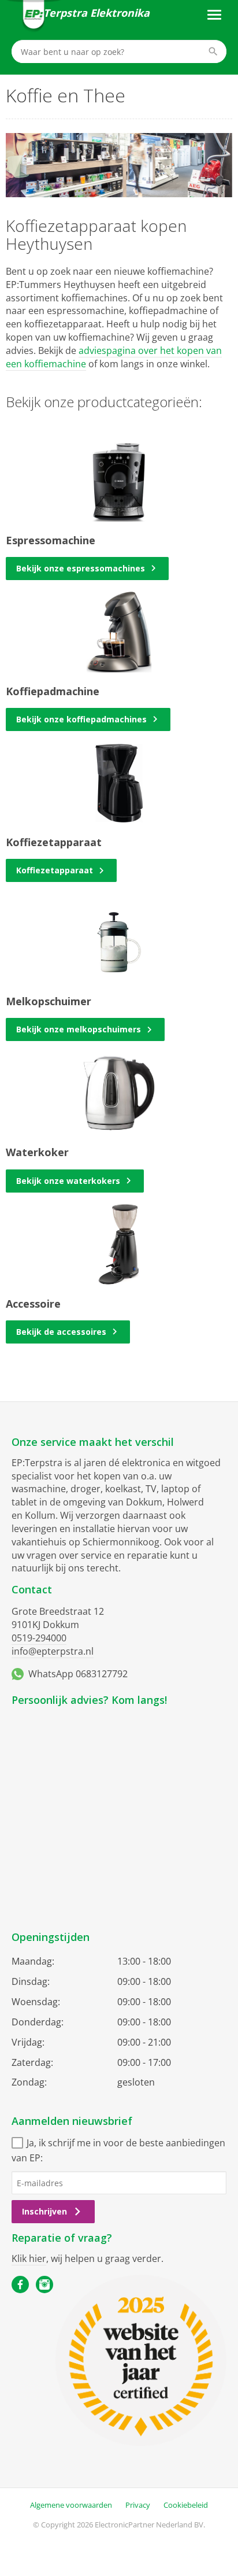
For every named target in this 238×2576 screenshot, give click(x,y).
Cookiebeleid (186, 2505)
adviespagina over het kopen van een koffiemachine (114, 357)
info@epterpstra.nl (53, 1651)
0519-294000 (39, 1638)
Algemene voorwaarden (71, 2505)
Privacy (138, 2505)
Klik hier (29, 2258)
